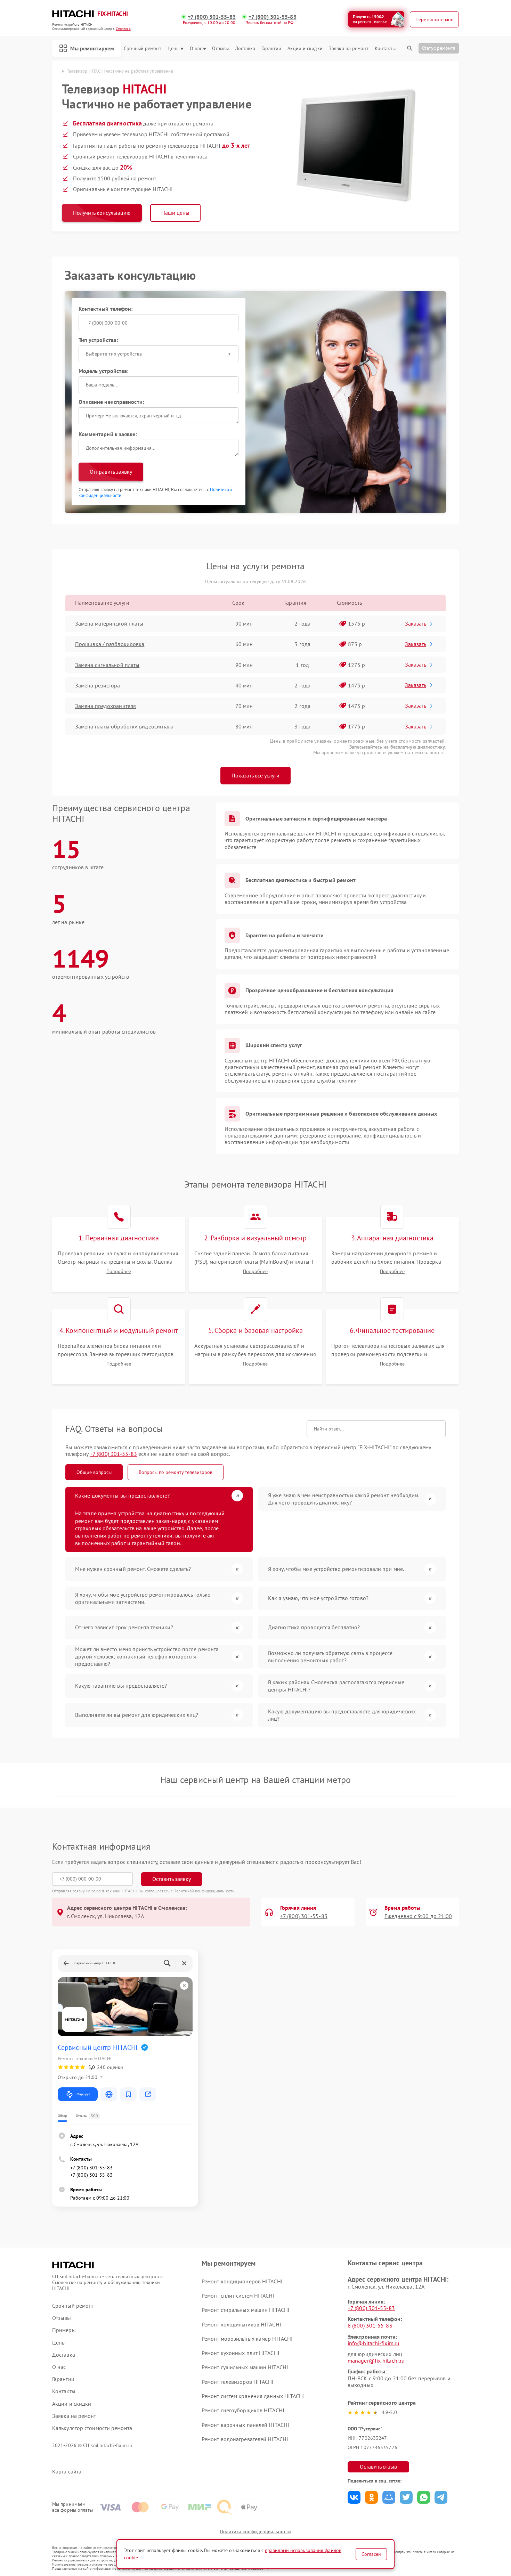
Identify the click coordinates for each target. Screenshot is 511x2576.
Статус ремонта (439, 48)
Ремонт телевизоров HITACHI (238, 2382)
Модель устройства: (104, 371)
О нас (196, 48)
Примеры (64, 2330)
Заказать (416, 623)
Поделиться (354, 2497)
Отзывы (220, 48)
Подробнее (119, 1271)
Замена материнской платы (109, 623)
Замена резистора (98, 685)
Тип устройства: (98, 340)
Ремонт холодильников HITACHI (241, 2324)
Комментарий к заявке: (108, 434)
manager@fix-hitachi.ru (376, 2361)
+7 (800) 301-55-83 (212, 17)
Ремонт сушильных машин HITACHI (245, 2367)
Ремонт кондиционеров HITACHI (242, 2281)
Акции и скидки (305, 48)
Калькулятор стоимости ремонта (92, 2428)
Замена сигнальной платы (107, 665)
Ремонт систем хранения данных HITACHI (253, 2396)
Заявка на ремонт (349, 48)
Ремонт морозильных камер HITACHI (247, 2339)
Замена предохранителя (106, 706)
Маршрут (83, 2094)
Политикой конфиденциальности (204, 1891)
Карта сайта (67, 2472)
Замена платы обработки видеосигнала (124, 726)
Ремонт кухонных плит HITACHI (241, 2353)
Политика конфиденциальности (255, 2532)
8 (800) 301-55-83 (370, 2325)
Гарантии (271, 48)
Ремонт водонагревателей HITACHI (245, 2439)
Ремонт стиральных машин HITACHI (246, 2310)
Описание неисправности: (111, 402)
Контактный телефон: (106, 309)
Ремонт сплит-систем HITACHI (238, 2296)
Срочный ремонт (142, 48)
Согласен (371, 2554)
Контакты (385, 48)
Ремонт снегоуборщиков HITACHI (243, 2410)
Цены (173, 48)
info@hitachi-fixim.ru (374, 2343)
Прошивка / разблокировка (110, 644)
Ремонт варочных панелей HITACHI (245, 2425)
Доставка (245, 48)
